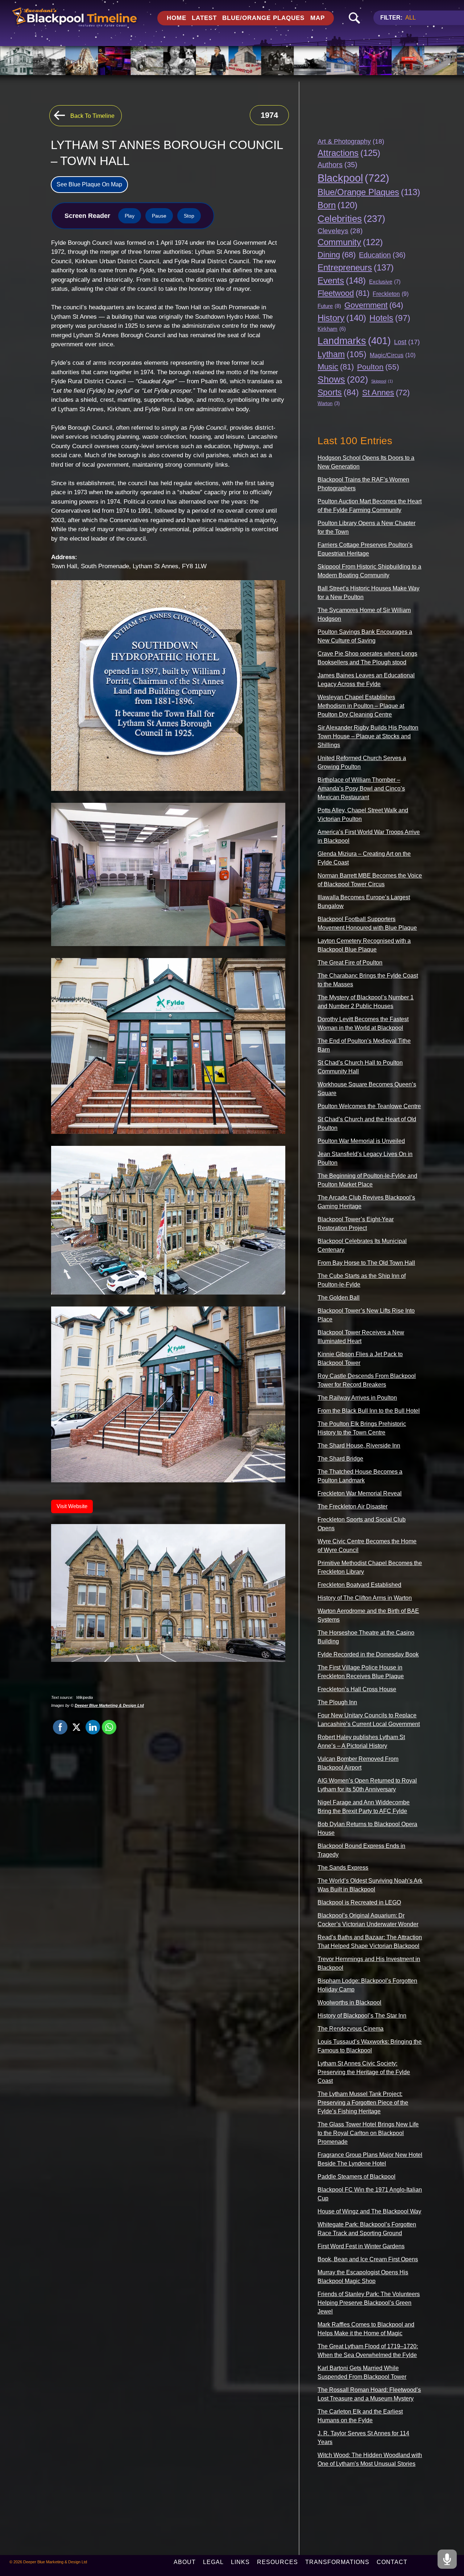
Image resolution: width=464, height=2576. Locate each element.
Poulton (378, 367)
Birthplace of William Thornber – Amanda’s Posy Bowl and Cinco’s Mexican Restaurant (361, 789)
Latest (204, 18)
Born (337, 205)
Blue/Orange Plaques (263, 18)
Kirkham (332, 329)
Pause (159, 216)
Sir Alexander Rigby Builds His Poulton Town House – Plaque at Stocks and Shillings (368, 736)
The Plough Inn (337, 1702)
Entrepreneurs (356, 267)
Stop (189, 216)
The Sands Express (343, 1868)
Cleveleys (340, 231)
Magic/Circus (393, 355)
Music (336, 367)
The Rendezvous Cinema (351, 2029)
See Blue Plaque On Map (89, 184)
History (342, 318)
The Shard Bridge (340, 1459)
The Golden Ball (339, 1298)
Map (318, 18)
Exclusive (385, 282)
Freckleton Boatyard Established (359, 1585)
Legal (213, 2562)
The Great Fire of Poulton (350, 963)
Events (342, 280)
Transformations (337, 2562)
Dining (337, 255)
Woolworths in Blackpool (349, 2003)
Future (329, 306)
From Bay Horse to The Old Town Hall (366, 1263)
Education (382, 255)
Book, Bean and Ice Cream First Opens (368, 2259)
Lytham (342, 354)
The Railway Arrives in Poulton (357, 1398)
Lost (407, 342)
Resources (277, 2562)
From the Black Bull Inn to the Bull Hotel (369, 1411)
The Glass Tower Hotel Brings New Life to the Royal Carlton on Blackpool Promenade (368, 2133)
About (185, 2562)
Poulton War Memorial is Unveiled (361, 1141)
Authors (337, 165)
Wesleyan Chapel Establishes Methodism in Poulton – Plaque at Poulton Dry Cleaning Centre (361, 706)
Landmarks (354, 341)
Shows (343, 379)
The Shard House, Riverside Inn (359, 1446)
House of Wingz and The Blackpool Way (369, 2211)
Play (130, 216)
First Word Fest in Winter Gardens (361, 2246)
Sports (338, 393)
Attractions (349, 153)
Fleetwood (343, 293)
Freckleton (391, 294)
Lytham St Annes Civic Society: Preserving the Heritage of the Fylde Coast (364, 2072)
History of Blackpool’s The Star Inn (362, 2016)
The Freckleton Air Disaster (353, 1506)
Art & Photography (351, 141)
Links (240, 2562)
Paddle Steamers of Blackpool (357, 2177)
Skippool (382, 381)
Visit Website (72, 1506)
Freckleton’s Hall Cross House (357, 1689)
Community (350, 242)
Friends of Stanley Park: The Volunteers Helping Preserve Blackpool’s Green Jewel (369, 2303)
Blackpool (353, 178)
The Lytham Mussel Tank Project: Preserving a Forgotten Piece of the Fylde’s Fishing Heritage (363, 2103)
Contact (392, 2562)
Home (177, 18)
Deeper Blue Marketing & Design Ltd (109, 1705)
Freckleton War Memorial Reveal (360, 1493)
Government (374, 305)
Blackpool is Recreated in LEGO (359, 1902)
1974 (269, 115)
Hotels (390, 318)
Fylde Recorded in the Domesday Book (368, 1654)
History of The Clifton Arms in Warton (365, 1598)
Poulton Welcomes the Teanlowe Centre (369, 1106)
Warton (329, 403)
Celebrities (351, 219)
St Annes (386, 393)
